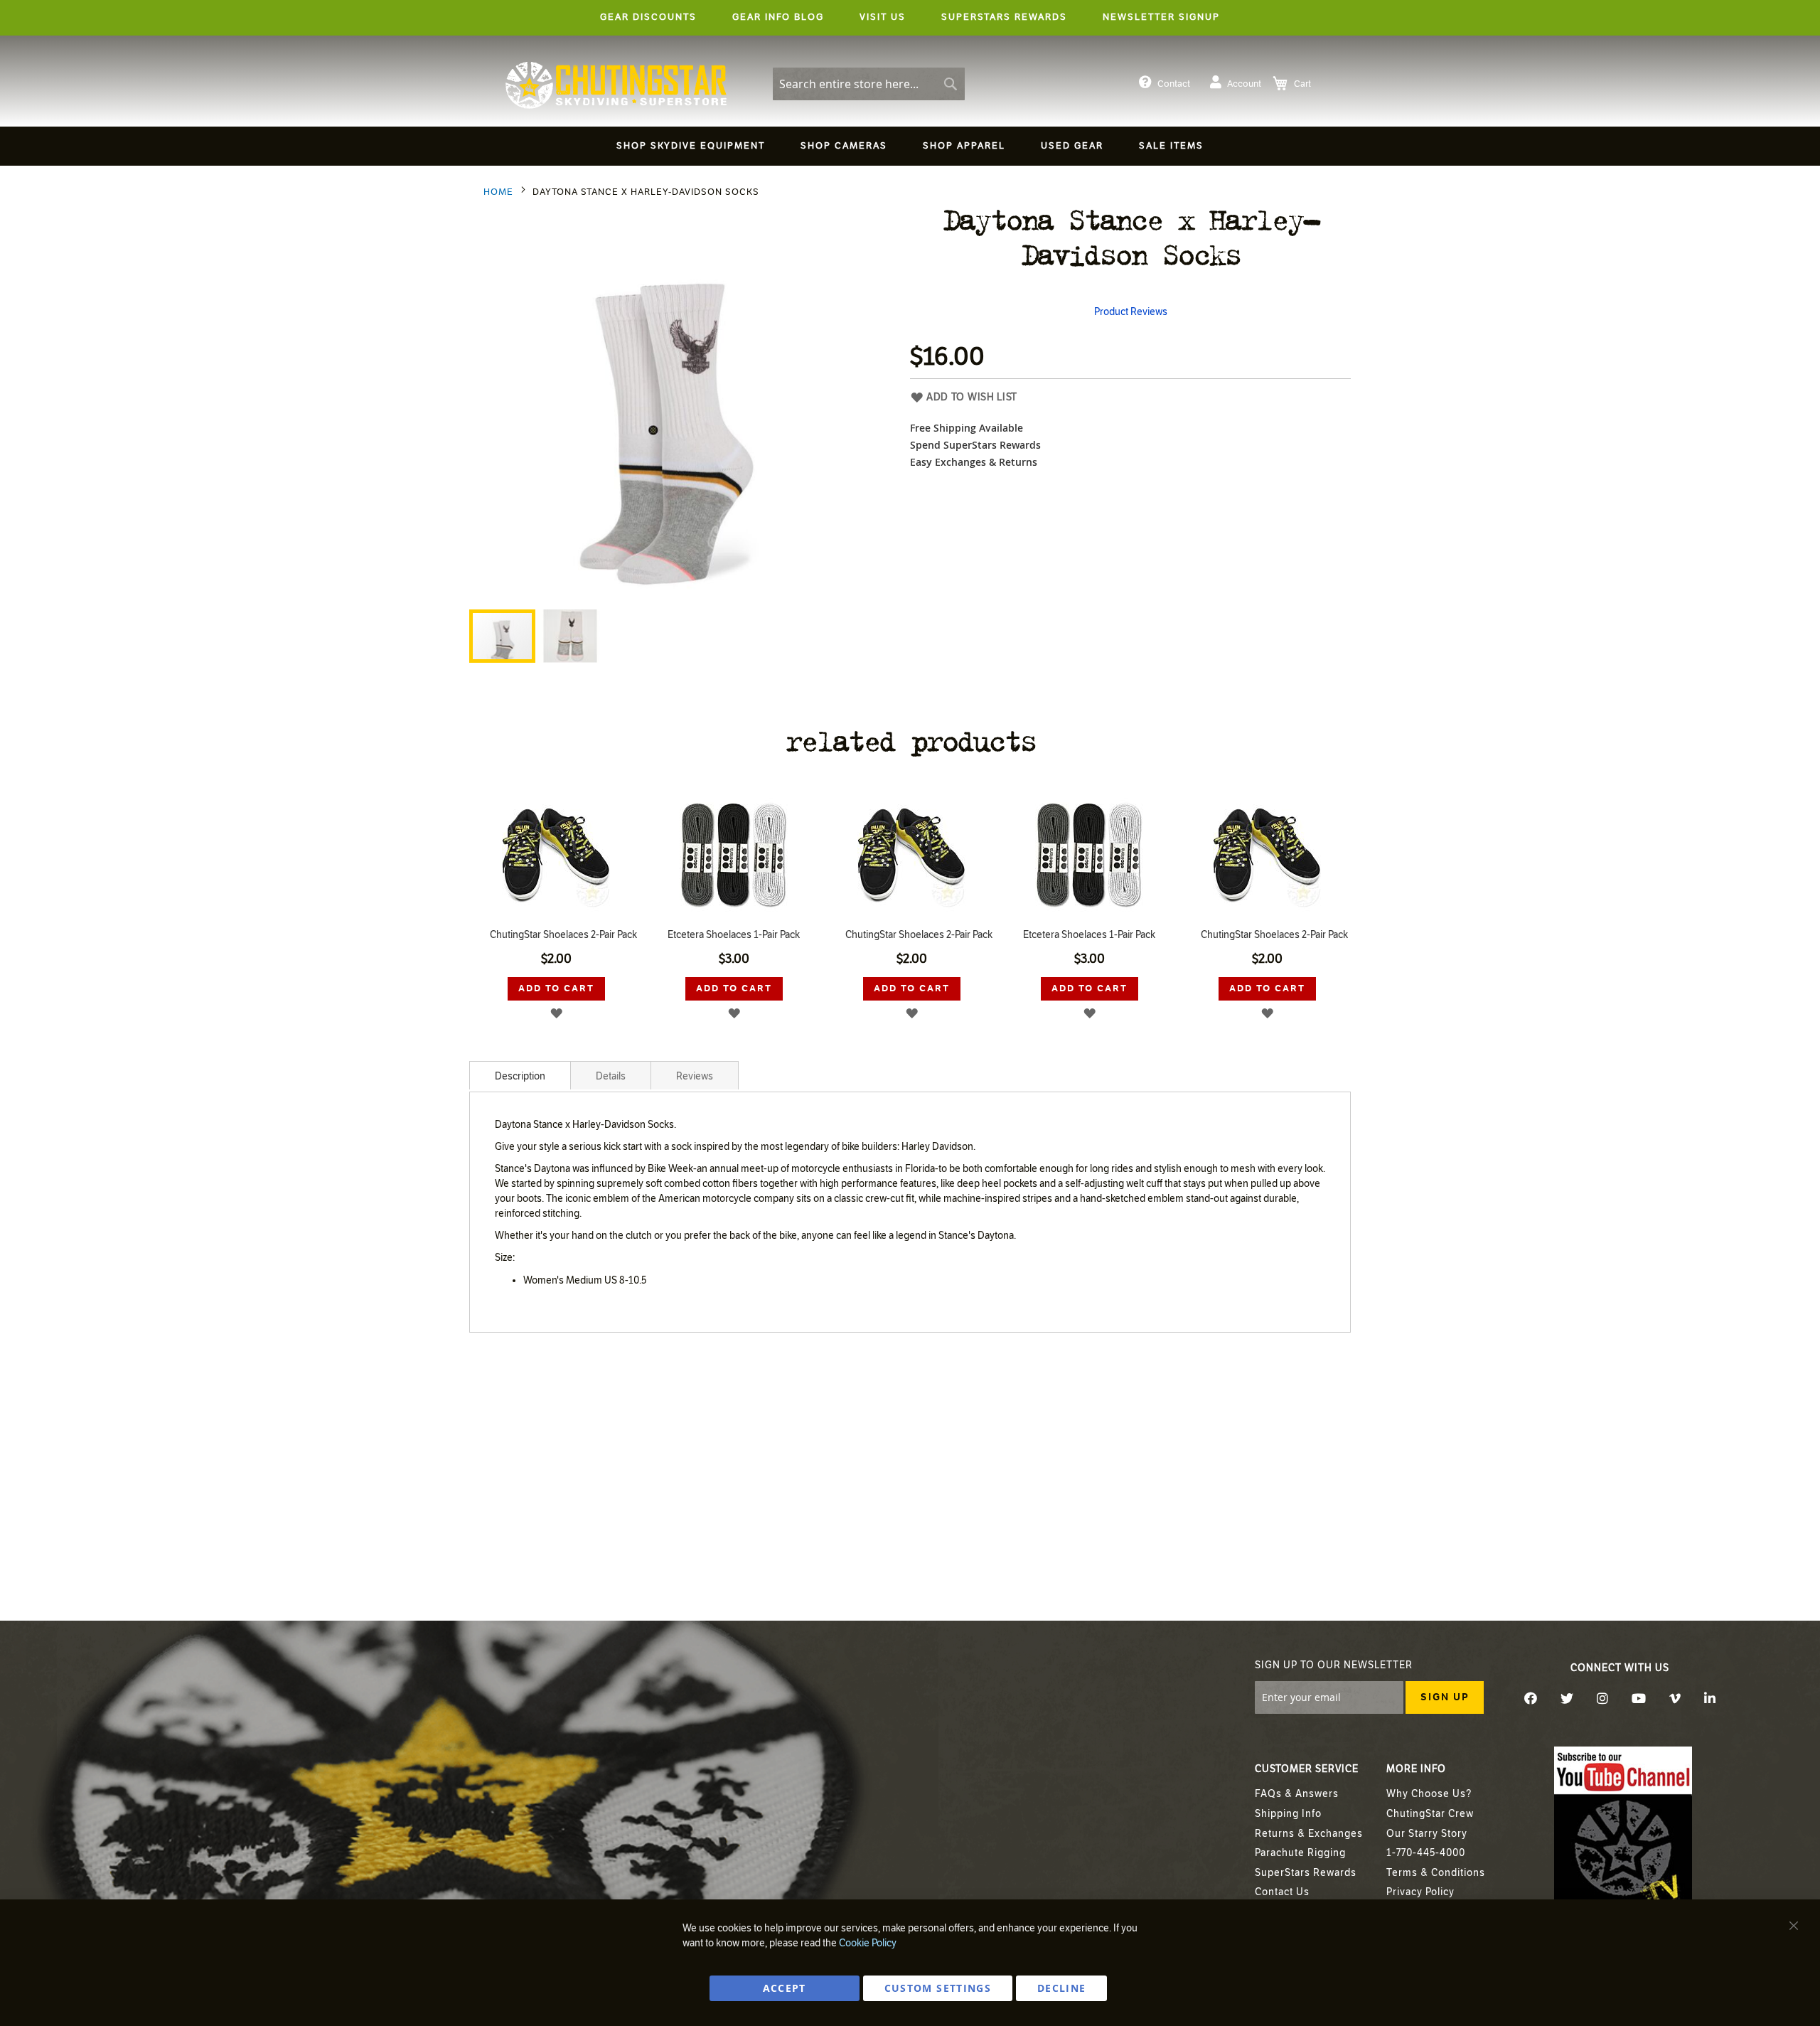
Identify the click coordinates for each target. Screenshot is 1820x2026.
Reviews (695, 1076)
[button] (570, 636)
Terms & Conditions (1436, 1873)
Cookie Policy (868, 1943)
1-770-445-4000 (1426, 1853)
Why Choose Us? (1429, 1794)
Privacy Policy (1420, 1892)
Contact (1174, 84)
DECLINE (1061, 1988)
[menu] (910, 148)
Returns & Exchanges (1309, 1834)
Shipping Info (1288, 1814)
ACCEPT (785, 1988)
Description (520, 1076)
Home (498, 192)
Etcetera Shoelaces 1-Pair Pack (556, 935)
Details (611, 1076)
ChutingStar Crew (1430, 1814)
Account (1244, 84)
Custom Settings (938, 1988)
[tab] (520, 1075)
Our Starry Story (1427, 1834)
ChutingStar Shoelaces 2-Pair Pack (741, 935)
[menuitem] (691, 146)
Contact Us (1282, 1892)
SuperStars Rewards (1306, 1873)
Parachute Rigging (1300, 1853)
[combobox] (869, 84)
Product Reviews (1131, 312)
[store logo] (616, 85)
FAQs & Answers (1297, 1794)
